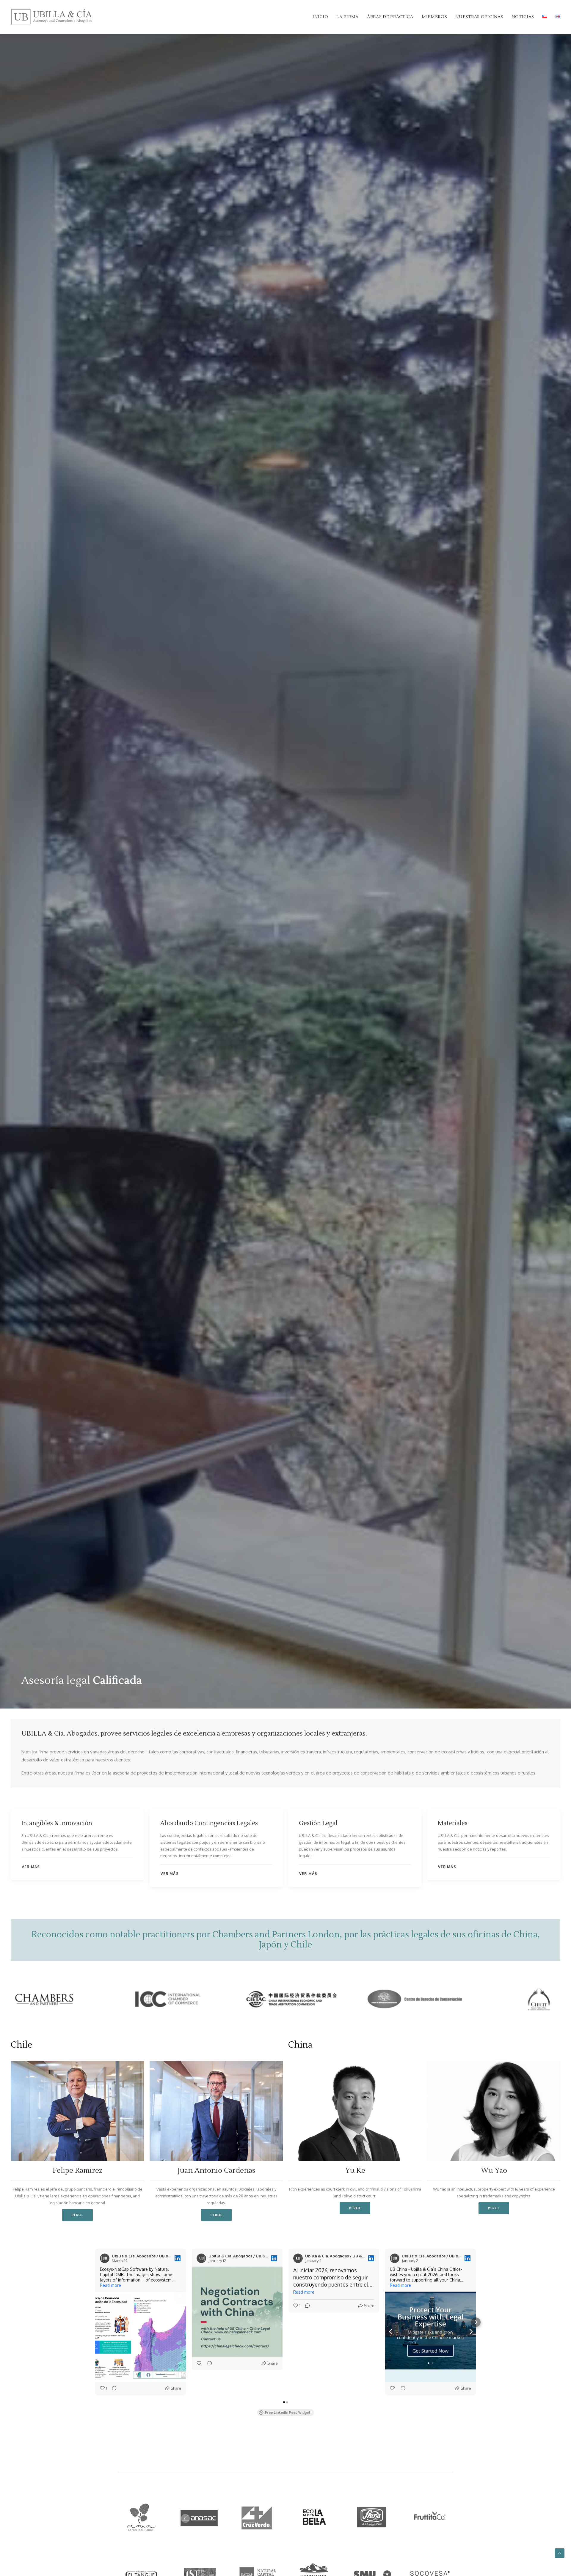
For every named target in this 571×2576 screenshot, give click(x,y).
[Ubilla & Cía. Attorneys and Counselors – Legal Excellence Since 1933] (52, 17)
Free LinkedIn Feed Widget (288, 2413)
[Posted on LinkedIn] (178, 2258)
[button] (77, 2111)
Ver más (31, 1867)
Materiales (453, 1823)
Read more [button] (110, 2285)
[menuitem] (322, 17)
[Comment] (112, 2388)
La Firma (348, 17)
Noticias (523, 17)
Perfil (77, 2215)
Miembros (434, 17)
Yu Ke (355, 2170)
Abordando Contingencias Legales (209, 1823)
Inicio (320, 17)
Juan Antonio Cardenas (216, 2170)
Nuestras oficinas (479, 17)
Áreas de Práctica (390, 17)
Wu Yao (494, 2170)
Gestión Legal (318, 1823)
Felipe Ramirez (77, 2170)
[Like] (200, 2363)
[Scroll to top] (560, 2553)
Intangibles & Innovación (57, 1823)
